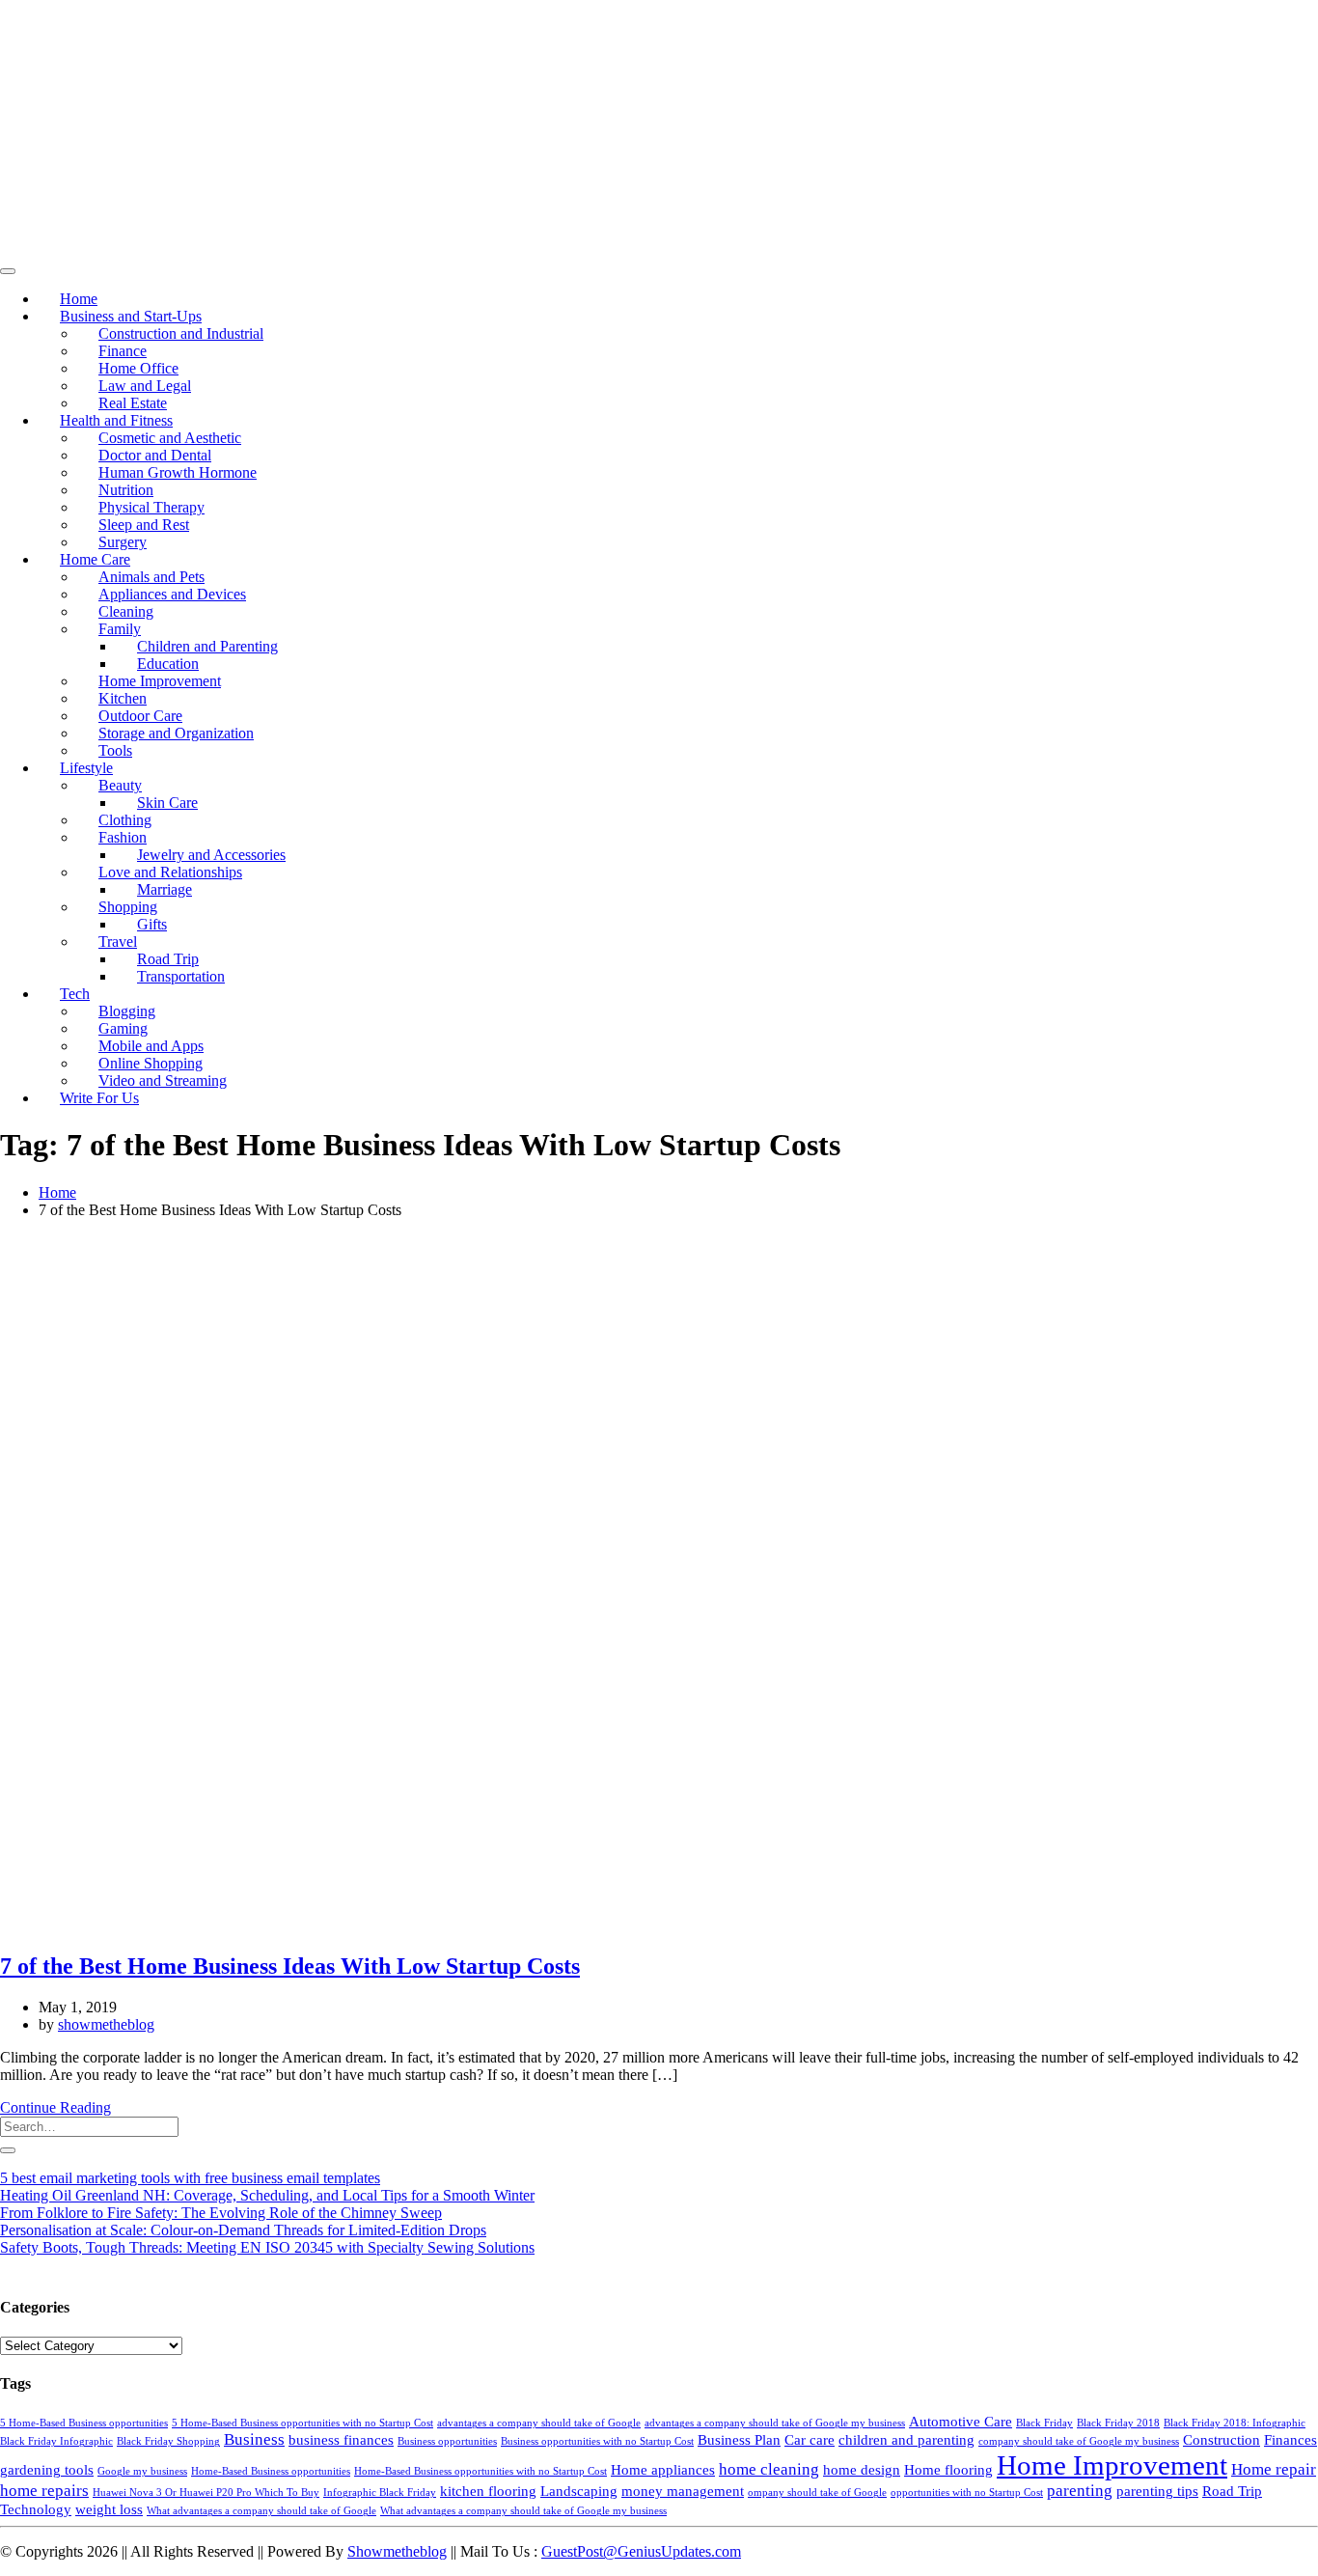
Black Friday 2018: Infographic (1235, 2423)
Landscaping (579, 2491)
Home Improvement (1112, 2465)
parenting (1080, 2491)
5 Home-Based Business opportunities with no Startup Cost (302, 2423)
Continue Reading (55, 2107)
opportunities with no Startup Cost (967, 2493)
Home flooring (948, 2470)
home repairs (44, 2491)
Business (254, 2439)
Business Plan (739, 2440)
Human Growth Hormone (178, 472)
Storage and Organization (176, 733)
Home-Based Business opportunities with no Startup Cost (481, 2471)
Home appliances (663, 2470)
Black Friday (1044, 2423)
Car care (810, 2440)
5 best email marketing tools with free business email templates (190, 2178)
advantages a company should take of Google (539, 2423)
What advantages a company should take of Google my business (523, 2511)
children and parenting (906, 2440)
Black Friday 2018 (1118, 2423)
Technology (36, 2509)
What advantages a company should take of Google (261, 2511)
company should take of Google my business (1079, 2441)
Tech (75, 994)
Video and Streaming (163, 1080)
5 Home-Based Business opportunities (84, 2423)
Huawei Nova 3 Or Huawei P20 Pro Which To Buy (206, 2493)
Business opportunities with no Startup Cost (597, 2441)
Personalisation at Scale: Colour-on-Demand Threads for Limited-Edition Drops (243, 2230)
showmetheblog (106, 2024)
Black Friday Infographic (56, 2441)
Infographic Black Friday (380, 2493)
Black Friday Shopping (168, 2441)
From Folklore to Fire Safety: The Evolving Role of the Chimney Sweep (221, 2213)
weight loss (109, 2509)
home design (862, 2470)
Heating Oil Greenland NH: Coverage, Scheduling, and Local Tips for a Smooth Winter (267, 2195)
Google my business (142, 2471)
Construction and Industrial (181, 333)
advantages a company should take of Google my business (775, 2423)
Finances (1291, 2440)
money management (683, 2491)
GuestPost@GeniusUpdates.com (641, 2551)
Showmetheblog (397, 2551)
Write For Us (99, 1098)
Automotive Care (961, 2422)
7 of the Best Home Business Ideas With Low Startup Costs (290, 1966)
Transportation (181, 976)
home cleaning (769, 2469)
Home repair (1274, 2469)
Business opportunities (447, 2441)
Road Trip (1232, 2491)
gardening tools (47, 2470)
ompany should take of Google (817, 2493)
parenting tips (1157, 2491)
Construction (1222, 2440)
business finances (341, 2440)
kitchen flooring (488, 2491)
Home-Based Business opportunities (271, 2471)
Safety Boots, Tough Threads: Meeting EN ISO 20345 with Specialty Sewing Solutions (267, 2247)
